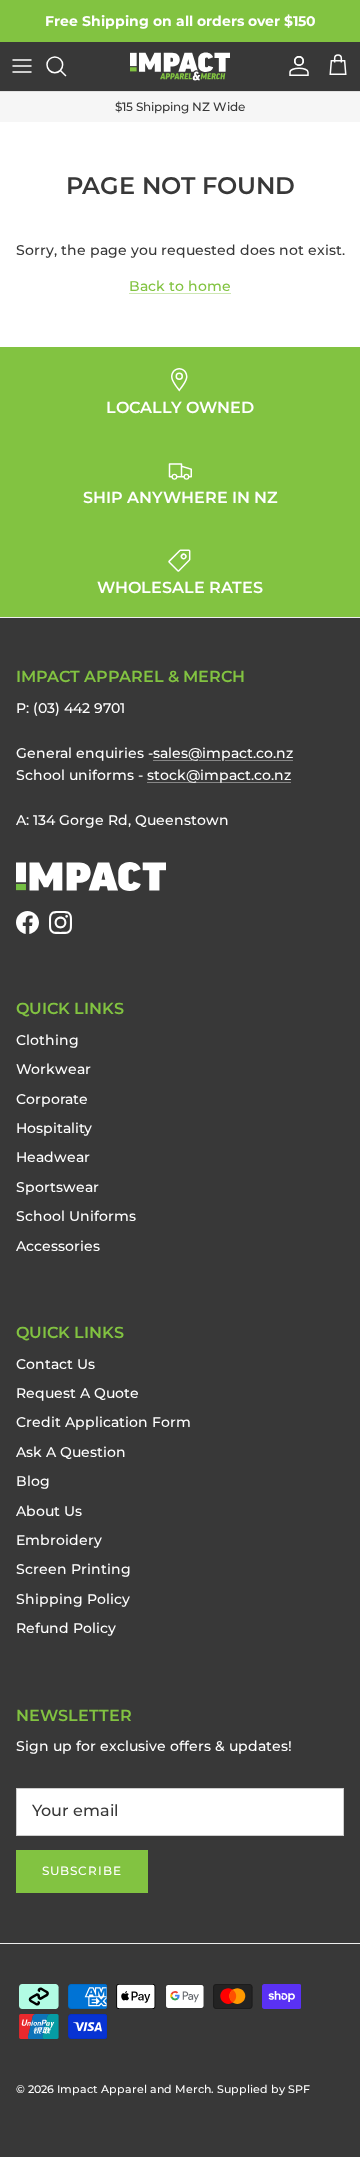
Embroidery (59, 1540)
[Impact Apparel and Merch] (180, 66)
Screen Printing (73, 1569)
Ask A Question (71, 1452)
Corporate (52, 1099)
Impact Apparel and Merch (134, 2089)
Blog (33, 1481)
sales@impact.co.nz (223, 753)
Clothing (47, 1040)
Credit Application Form (103, 1422)
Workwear (53, 1069)
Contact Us (55, 1364)
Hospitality (54, 1128)
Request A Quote (77, 1393)
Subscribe (82, 1870)
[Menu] (22, 66)
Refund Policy (66, 1628)
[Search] (66, 66)
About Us (49, 1511)
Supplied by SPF (263, 2089)
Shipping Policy (73, 1599)
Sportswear (57, 1187)
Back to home (180, 286)
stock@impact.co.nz (219, 775)
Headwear (53, 1157)
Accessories (58, 1246)
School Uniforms (76, 1216)
